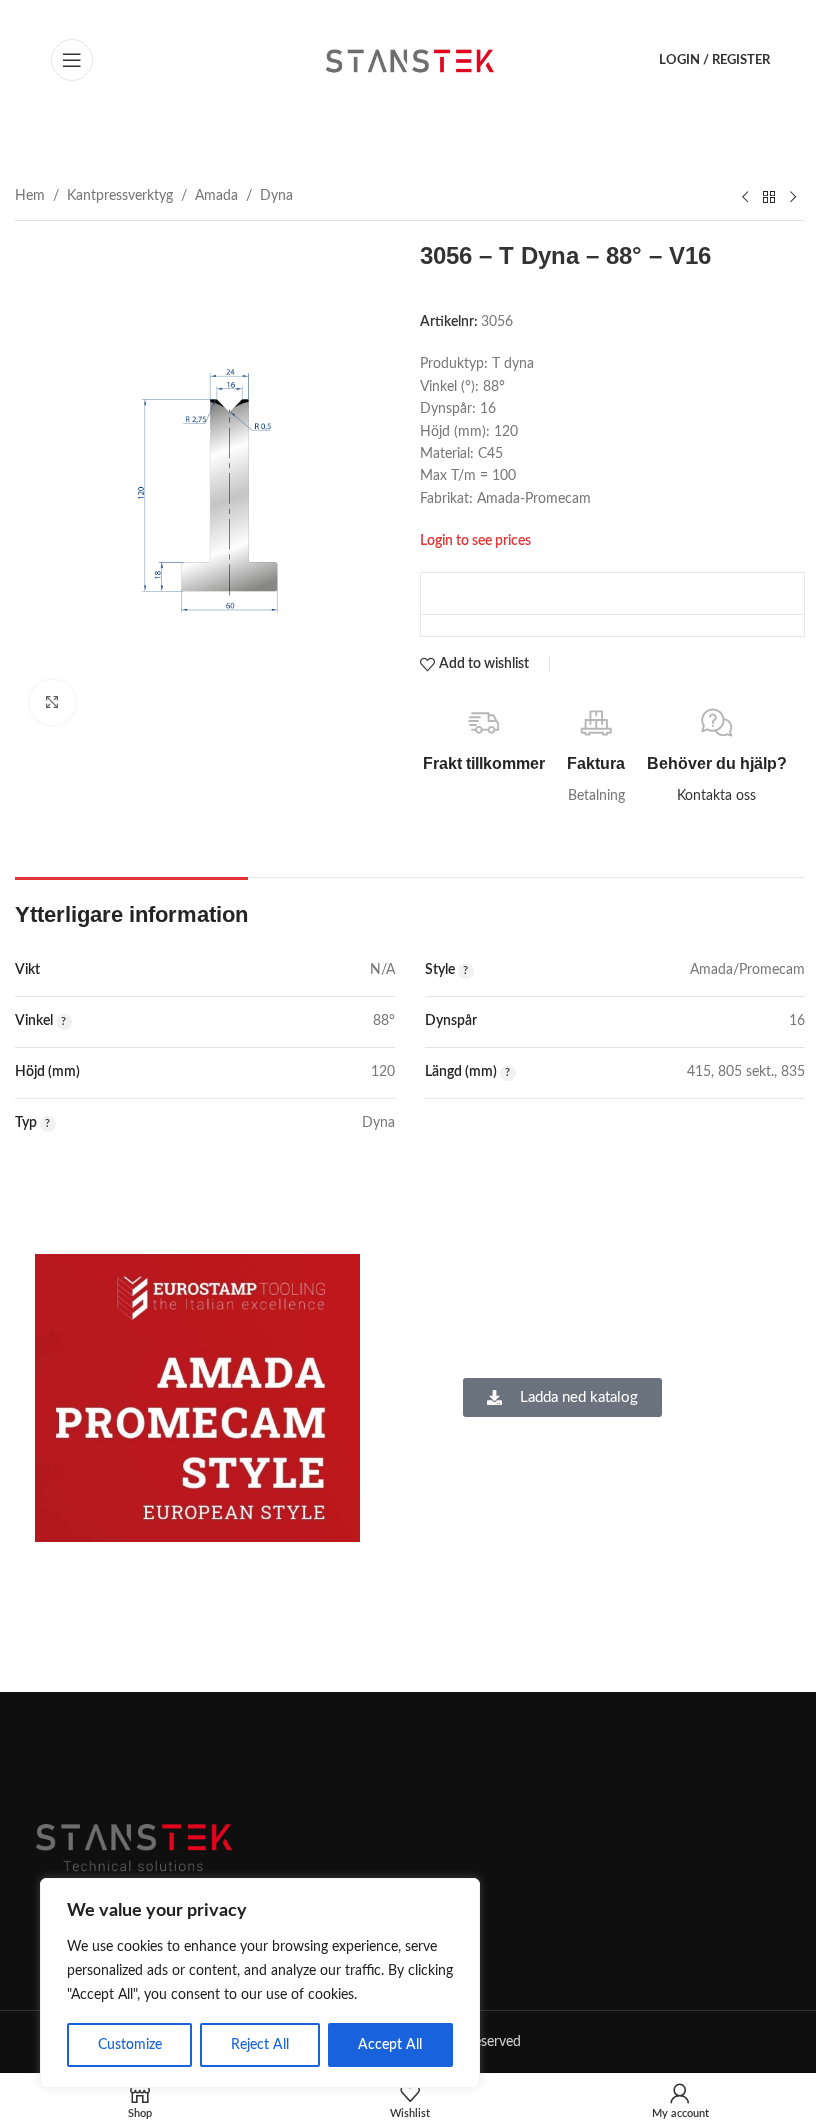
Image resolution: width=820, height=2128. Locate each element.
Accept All (390, 2045)
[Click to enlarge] (52, 702)
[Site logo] (410, 60)
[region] (260, 1983)
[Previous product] (745, 197)
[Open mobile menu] (72, 60)
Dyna (276, 196)
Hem (30, 196)
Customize (130, 2045)
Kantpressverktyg (120, 196)
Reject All (260, 2045)
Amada (216, 196)
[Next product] (793, 197)
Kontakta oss (716, 796)
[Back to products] (769, 197)
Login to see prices (475, 540)
